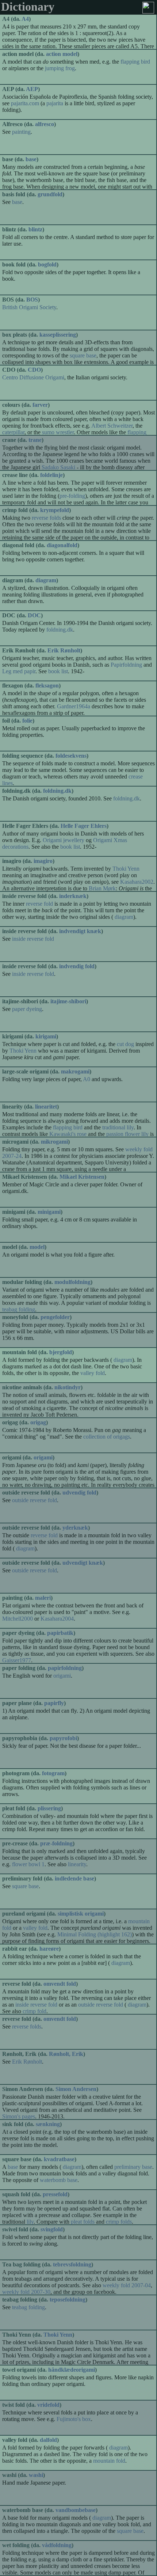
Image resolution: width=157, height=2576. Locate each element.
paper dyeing (27, 1009)
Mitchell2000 (18, 1619)
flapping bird (135, 62)
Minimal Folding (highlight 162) (95, 1934)
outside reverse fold (35, 1500)
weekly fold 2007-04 (127, 2285)
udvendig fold (79, 1492)
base (31, 159)
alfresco (45, 124)
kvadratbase (59, 2159)
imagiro (43, 861)
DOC (34, 615)
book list (58, 671)
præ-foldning (56, 1843)
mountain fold (109, 2461)
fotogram (53, 1773)
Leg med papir (19, 671)
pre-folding (72, 496)
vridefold (48, 2405)
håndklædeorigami (72, 2370)
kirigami (46, 1036)
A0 (87, 1079)
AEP (32, 89)
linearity (77, 1864)
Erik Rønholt (64, 650)
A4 (25, 19)
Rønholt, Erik (66, 2054)
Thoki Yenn (126, 869)
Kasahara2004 (57, 1619)
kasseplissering (58, 335)
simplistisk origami (81, 1914)
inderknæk (73, 896)
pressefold (55, 2194)
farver (40, 405)
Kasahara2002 (137, 882)
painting (21, 132)
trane (35, 440)
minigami (49, 1212)
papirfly (54, 1703)
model (37, 1247)
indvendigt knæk (80, 931)
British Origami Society (29, 307)
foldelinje (51, 475)
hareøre (49, 1949)
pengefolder (55, 1317)
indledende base (74, 1878)
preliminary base (133, 2167)
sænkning (48, 2124)
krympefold (55, 510)
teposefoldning (68, 2300)
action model (62, 54)
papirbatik (60, 1633)
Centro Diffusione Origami (33, 377)
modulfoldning (72, 1282)
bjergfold (61, 1352)
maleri (43, 1598)
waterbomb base (59, 2180)
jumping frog (60, 68)
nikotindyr (68, 1387)
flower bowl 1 (28, 1864)
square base (83, 355)
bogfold (47, 264)
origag (38, 1422)
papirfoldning (65, 1668)
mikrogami (54, 1142)
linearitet (46, 1107)
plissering (49, 1808)
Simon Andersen (76, 2089)
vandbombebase (76, 2510)
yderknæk (75, 1528)
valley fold (93, 1373)
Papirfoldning (126, 665)
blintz (35, 229)
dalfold (48, 2440)
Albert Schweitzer (112, 426)
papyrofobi (63, 1738)
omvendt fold (60, 1984)
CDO (34, 370)
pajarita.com (25, 103)
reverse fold (39, 904)
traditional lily (118, 1127)
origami (43, 1457)
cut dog (125, 1044)
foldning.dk (60, 630)
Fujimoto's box (74, 2419)
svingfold (52, 2229)
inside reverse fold (33, 939)
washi (36, 2475)
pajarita (55, 103)
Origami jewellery (64, 840)
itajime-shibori (68, 1001)
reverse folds (46, 518)
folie (27, 721)
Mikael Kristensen (82, 1177)
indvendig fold (77, 966)
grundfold (50, 194)
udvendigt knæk (83, 1563)
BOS (32, 300)
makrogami (75, 1071)
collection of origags (107, 1437)
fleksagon (47, 685)
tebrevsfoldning (72, 2264)
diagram (46, 580)
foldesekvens (71, 756)
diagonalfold (62, 545)
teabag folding (28, 2307)
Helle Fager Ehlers (84, 826)
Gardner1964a (74, 706)
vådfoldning (57, 2545)
